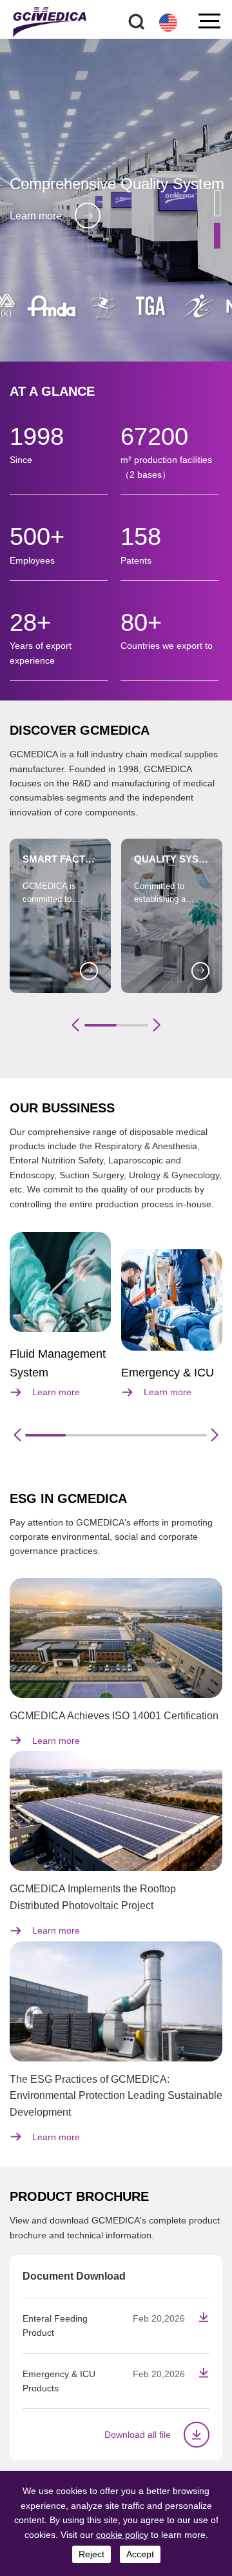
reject (92, 2554)
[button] (217, 203)
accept (140, 2554)
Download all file (138, 2435)
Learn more (36, 215)
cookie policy (122, 2535)
